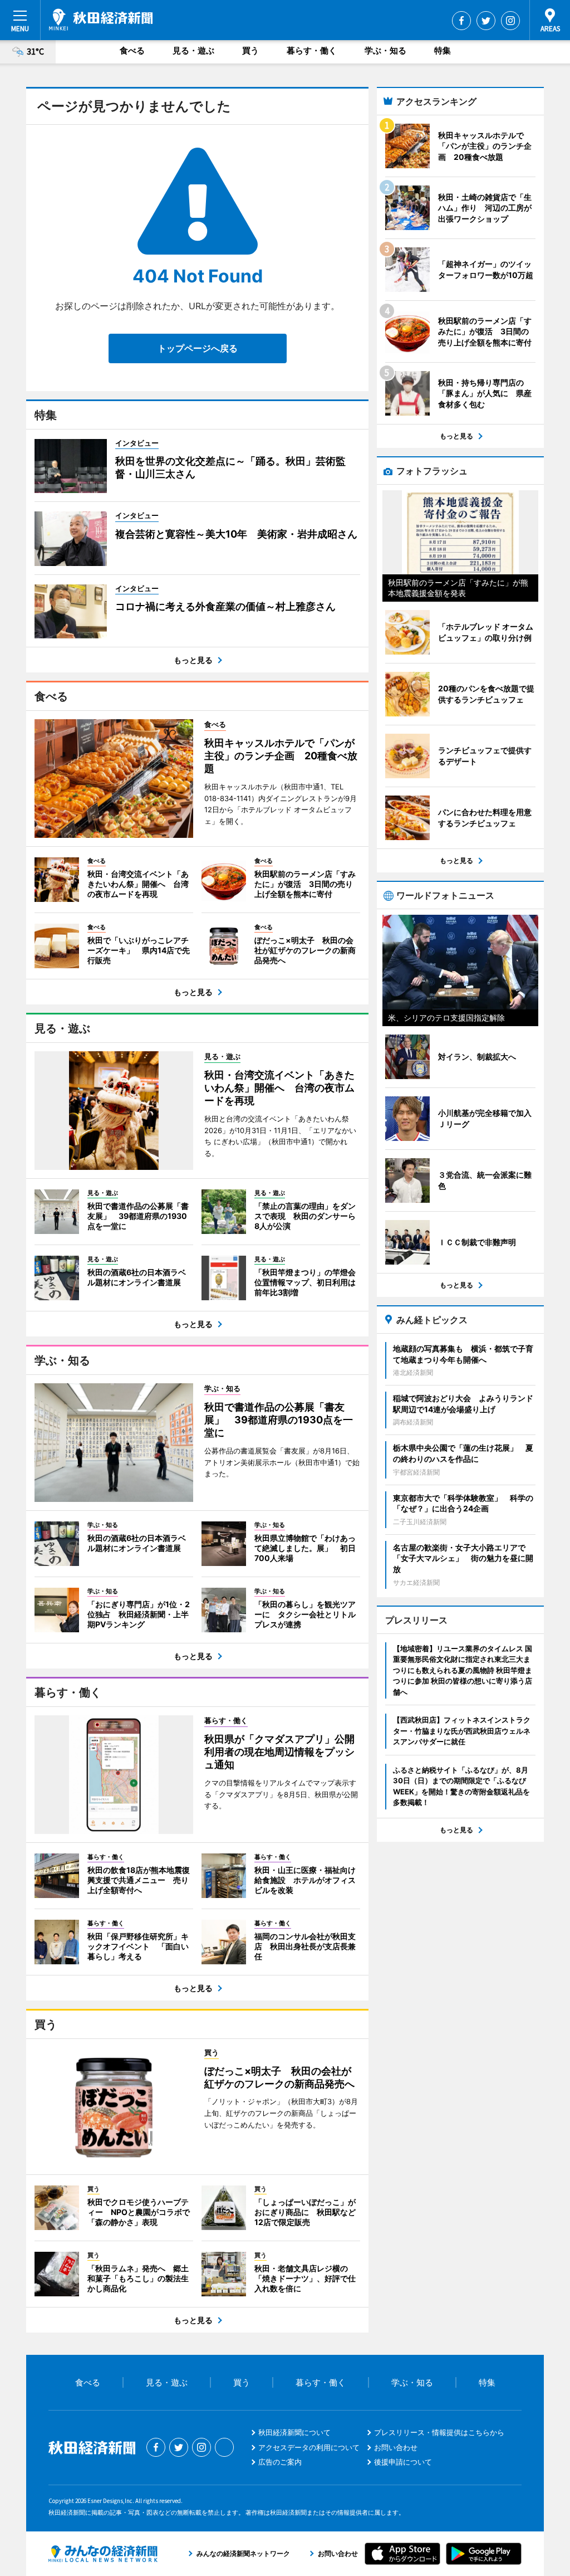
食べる (132, 50)
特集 (443, 50)
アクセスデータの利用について (309, 2447)
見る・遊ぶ (193, 50)
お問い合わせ (396, 2447)
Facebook (461, 21)
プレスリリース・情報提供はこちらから (439, 2432)
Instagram (510, 21)
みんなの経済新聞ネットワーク (103, 2554)
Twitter (486, 21)
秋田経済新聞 (101, 19)
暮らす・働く (312, 50)
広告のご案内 (280, 2462)
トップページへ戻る (198, 348)
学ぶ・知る (385, 50)
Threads (224, 2447)
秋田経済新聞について (294, 2432)
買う (250, 50)
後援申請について (403, 2462)
